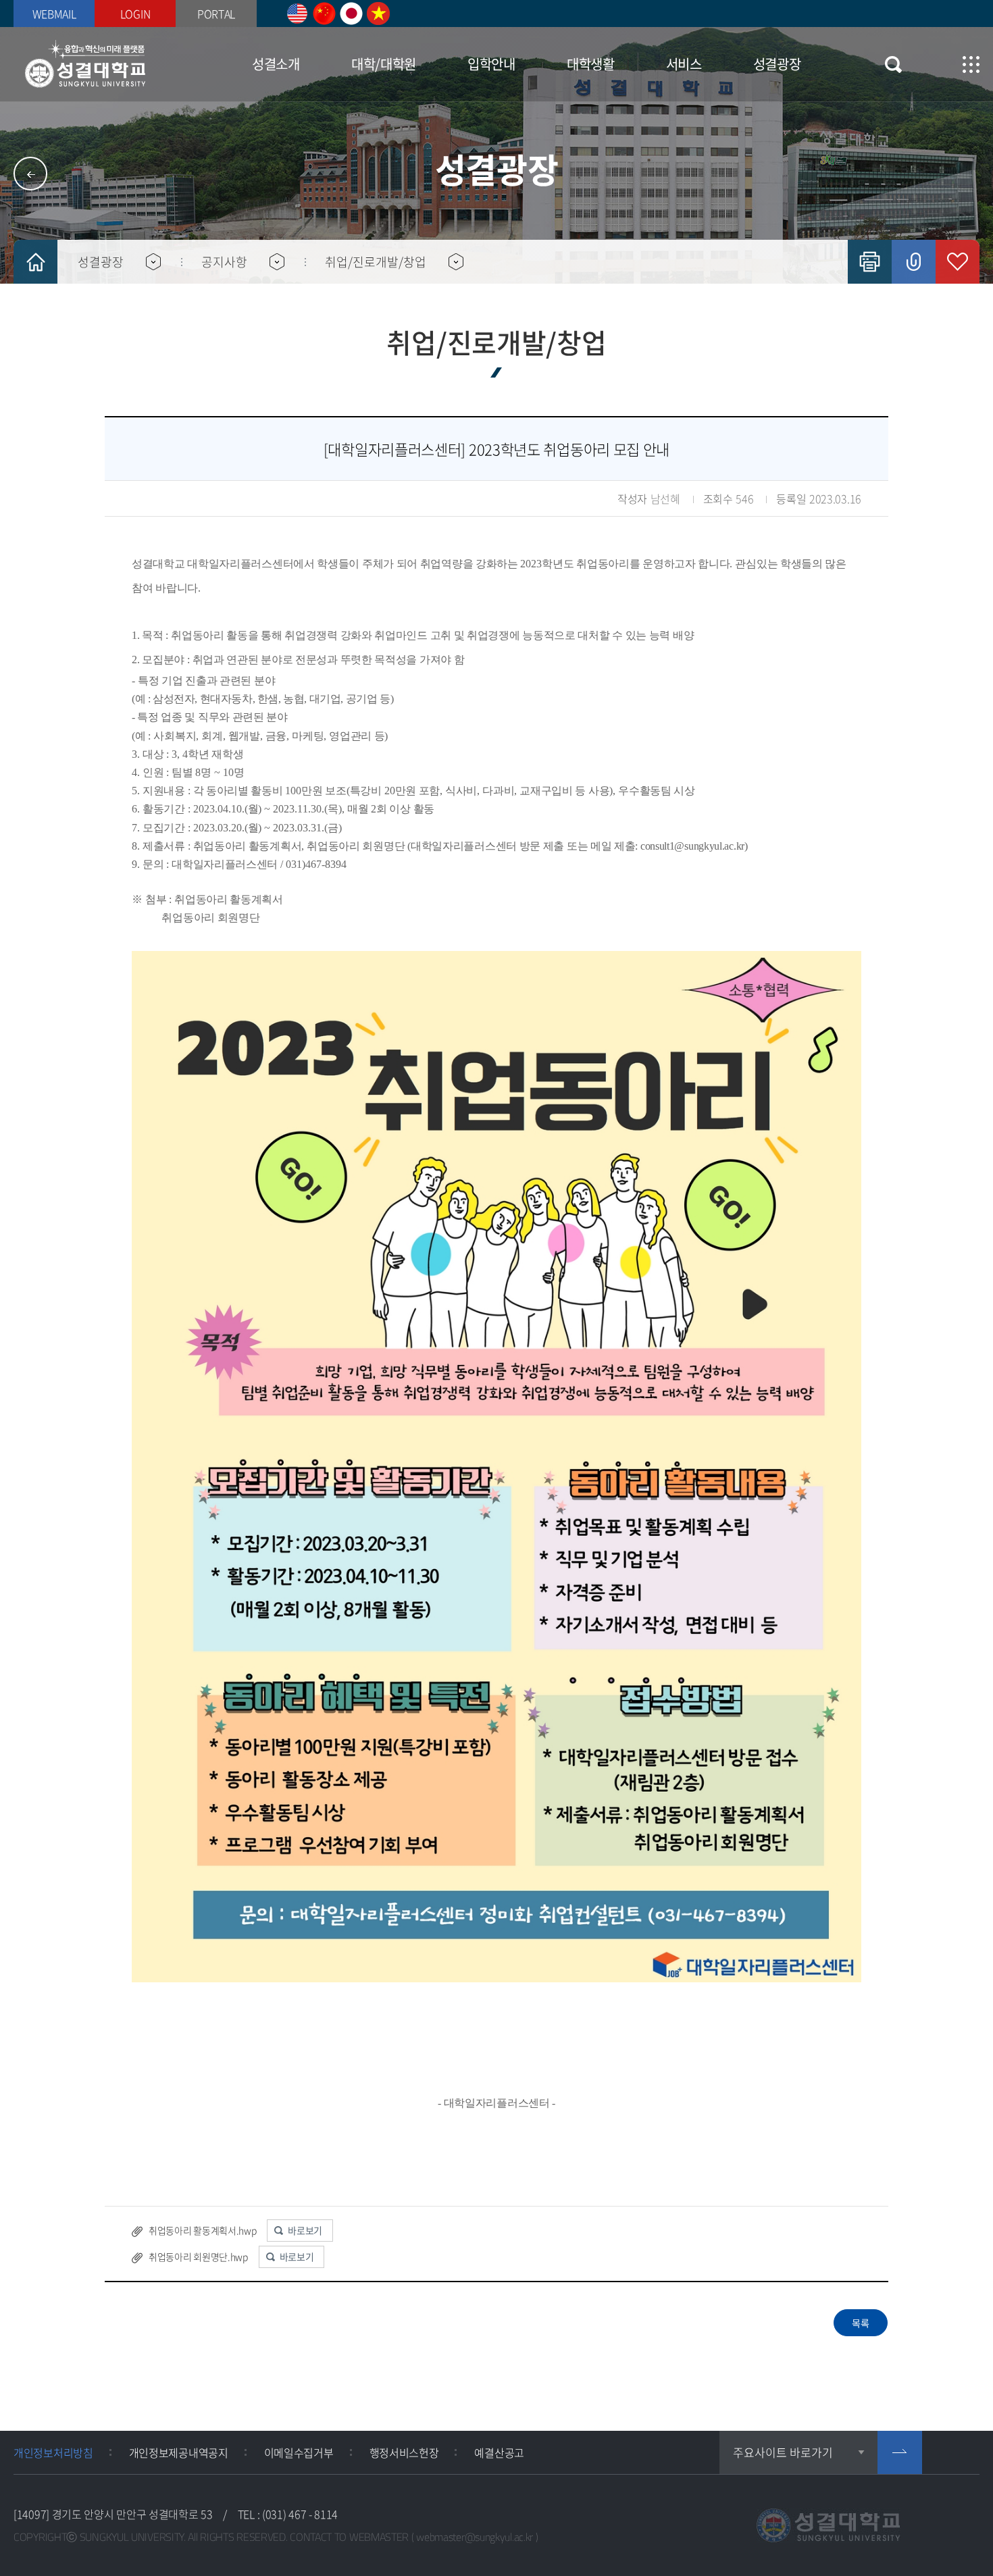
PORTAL (216, 14)
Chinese (324, 14)
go (900, 2452)
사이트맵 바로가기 (971, 65)
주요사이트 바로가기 (783, 2452)
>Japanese (351, 14)
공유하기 (914, 262)
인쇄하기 (870, 262)
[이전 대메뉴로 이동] (30, 174)
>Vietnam (378, 14)
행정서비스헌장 (404, 2452)
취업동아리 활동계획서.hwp (203, 2230)
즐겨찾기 (958, 262)
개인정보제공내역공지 (179, 2452)
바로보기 (305, 2230)
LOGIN (135, 14)
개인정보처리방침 (53, 2452)
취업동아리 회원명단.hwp (198, 2257)
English (297, 14)
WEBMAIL (54, 14)
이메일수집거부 (299, 2452)
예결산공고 (499, 2452)
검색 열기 (893, 65)
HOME (35, 262)
